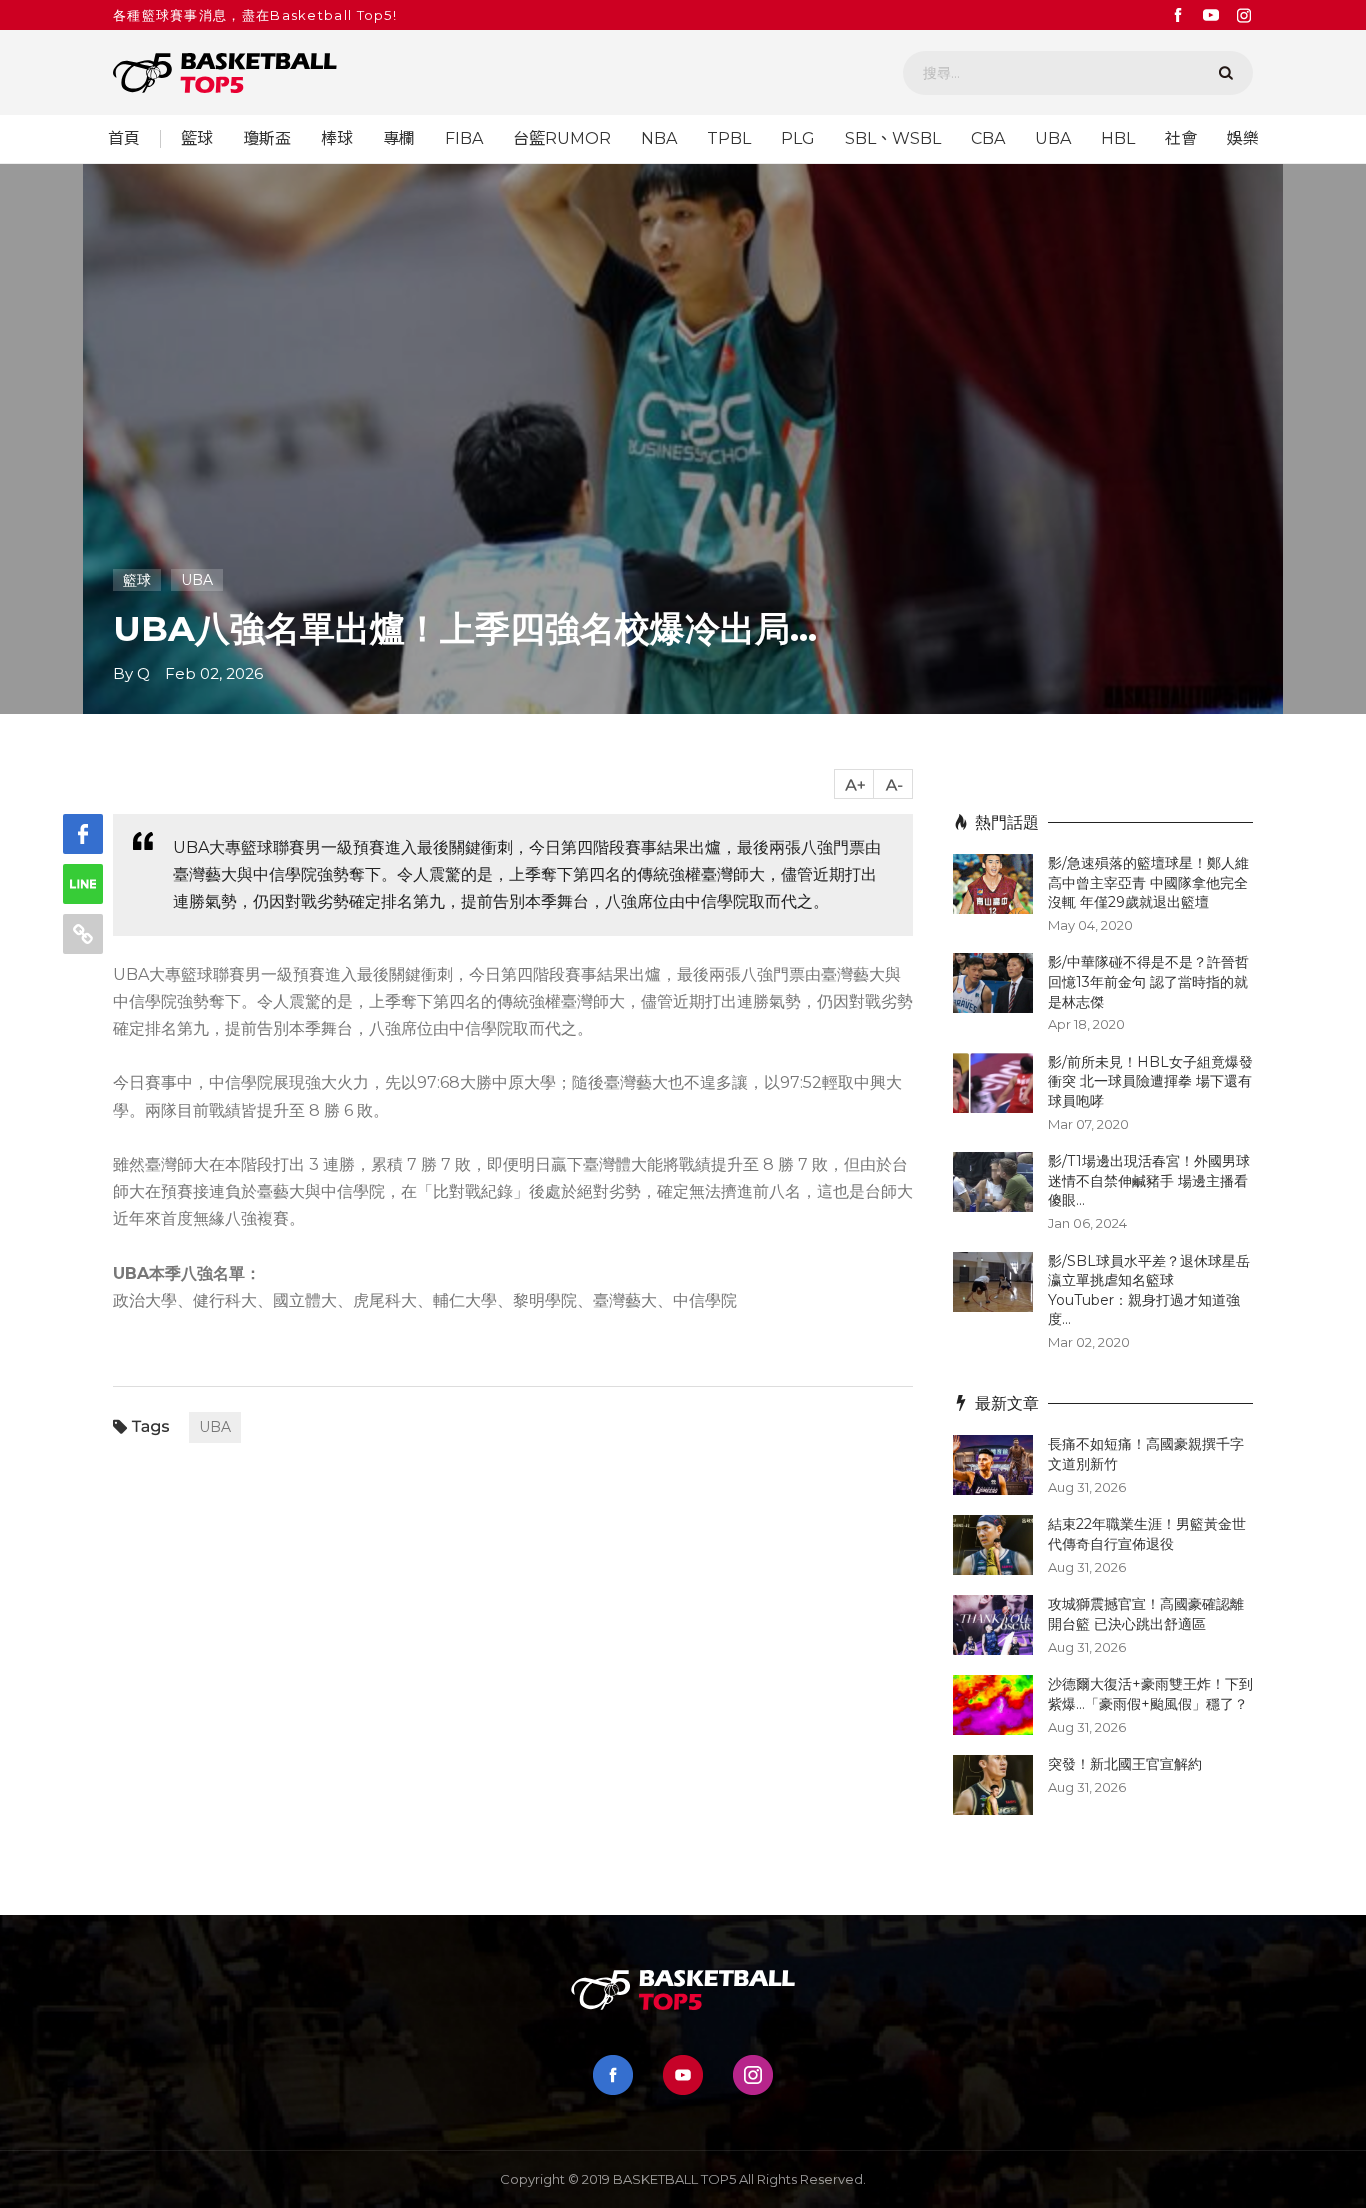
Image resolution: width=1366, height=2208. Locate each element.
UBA (1053, 139)
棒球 (337, 139)
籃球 (197, 139)
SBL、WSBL (893, 139)
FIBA (464, 139)
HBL (1118, 139)
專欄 (399, 139)
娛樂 (1243, 139)
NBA (659, 139)
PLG (798, 139)
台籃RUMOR (562, 139)
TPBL (729, 139)
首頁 (124, 139)
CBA (988, 139)
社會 (1181, 139)
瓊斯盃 (267, 139)
